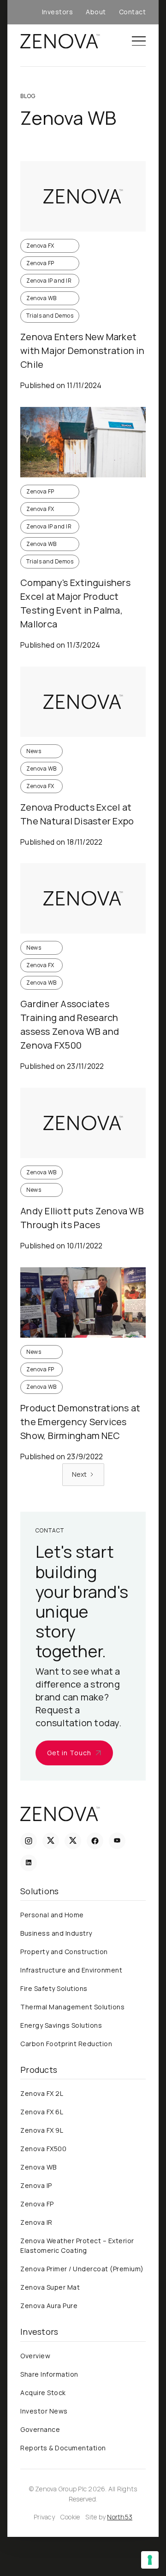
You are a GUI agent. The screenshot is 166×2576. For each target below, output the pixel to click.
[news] (83, 196)
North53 (120, 2517)
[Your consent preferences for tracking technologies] (150, 2560)
